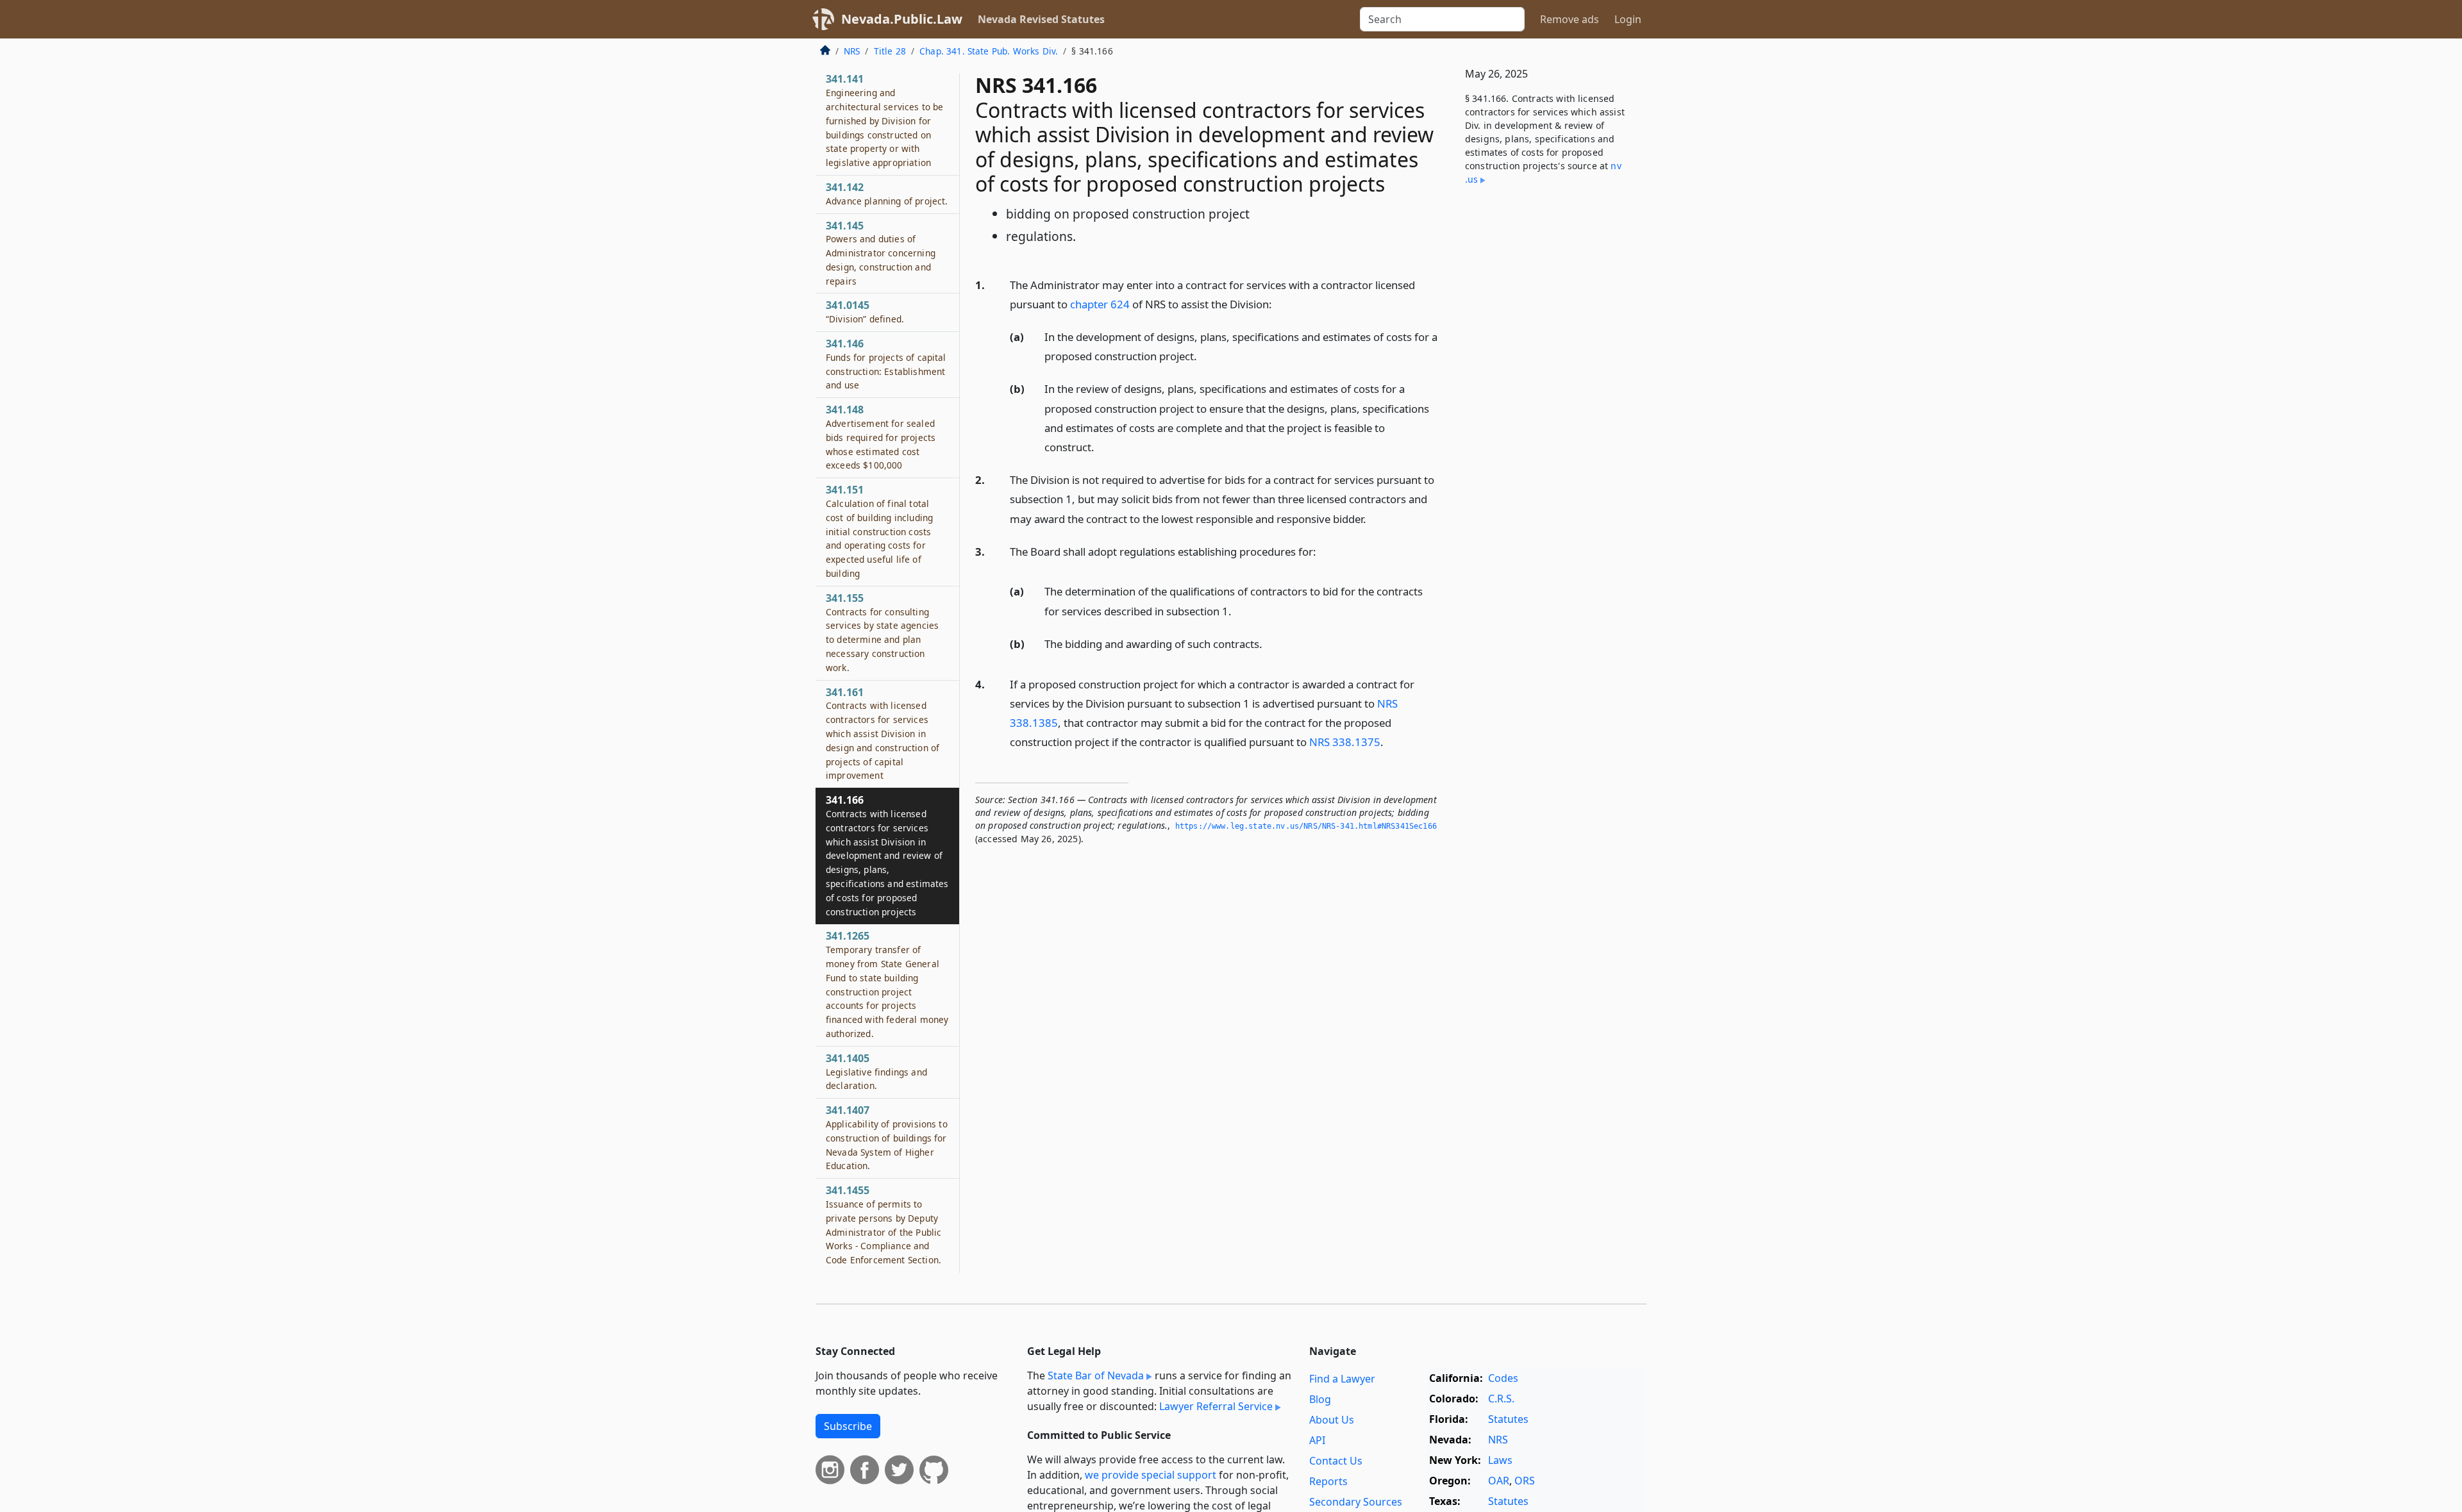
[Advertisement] (1550, 408)
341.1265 (887, 984)
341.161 (883, 734)
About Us (1332, 1420)
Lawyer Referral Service (1216, 1406)
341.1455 (883, 1225)
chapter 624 (1100, 304)
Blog (1320, 1399)
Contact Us (1336, 1461)
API (1317, 1440)
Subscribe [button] (848, 1426)
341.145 (881, 253)
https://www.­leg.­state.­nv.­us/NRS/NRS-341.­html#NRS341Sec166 (1306, 826)
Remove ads (1570, 19)
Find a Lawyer (1342, 1379)
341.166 (887, 855)
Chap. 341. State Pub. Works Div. (989, 51)
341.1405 (876, 1072)
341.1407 (887, 1137)
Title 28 (890, 51)
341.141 (884, 120)
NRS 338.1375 (1345, 742)
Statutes (1508, 1419)
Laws (1500, 1460)
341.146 (886, 364)
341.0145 (865, 312)
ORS (1525, 1481)
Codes (1503, 1378)
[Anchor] (1279, 303)
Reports (1328, 1481)
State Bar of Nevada (1096, 1375)
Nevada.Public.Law (902, 19)
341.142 (887, 194)
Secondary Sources (1356, 1502)
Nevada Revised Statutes (1041, 19)
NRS (852, 51)
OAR (1499, 1481)
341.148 (881, 437)
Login (1628, 19)
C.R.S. (1501, 1399)
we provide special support (1151, 1475)
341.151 (879, 531)
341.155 (882, 632)
